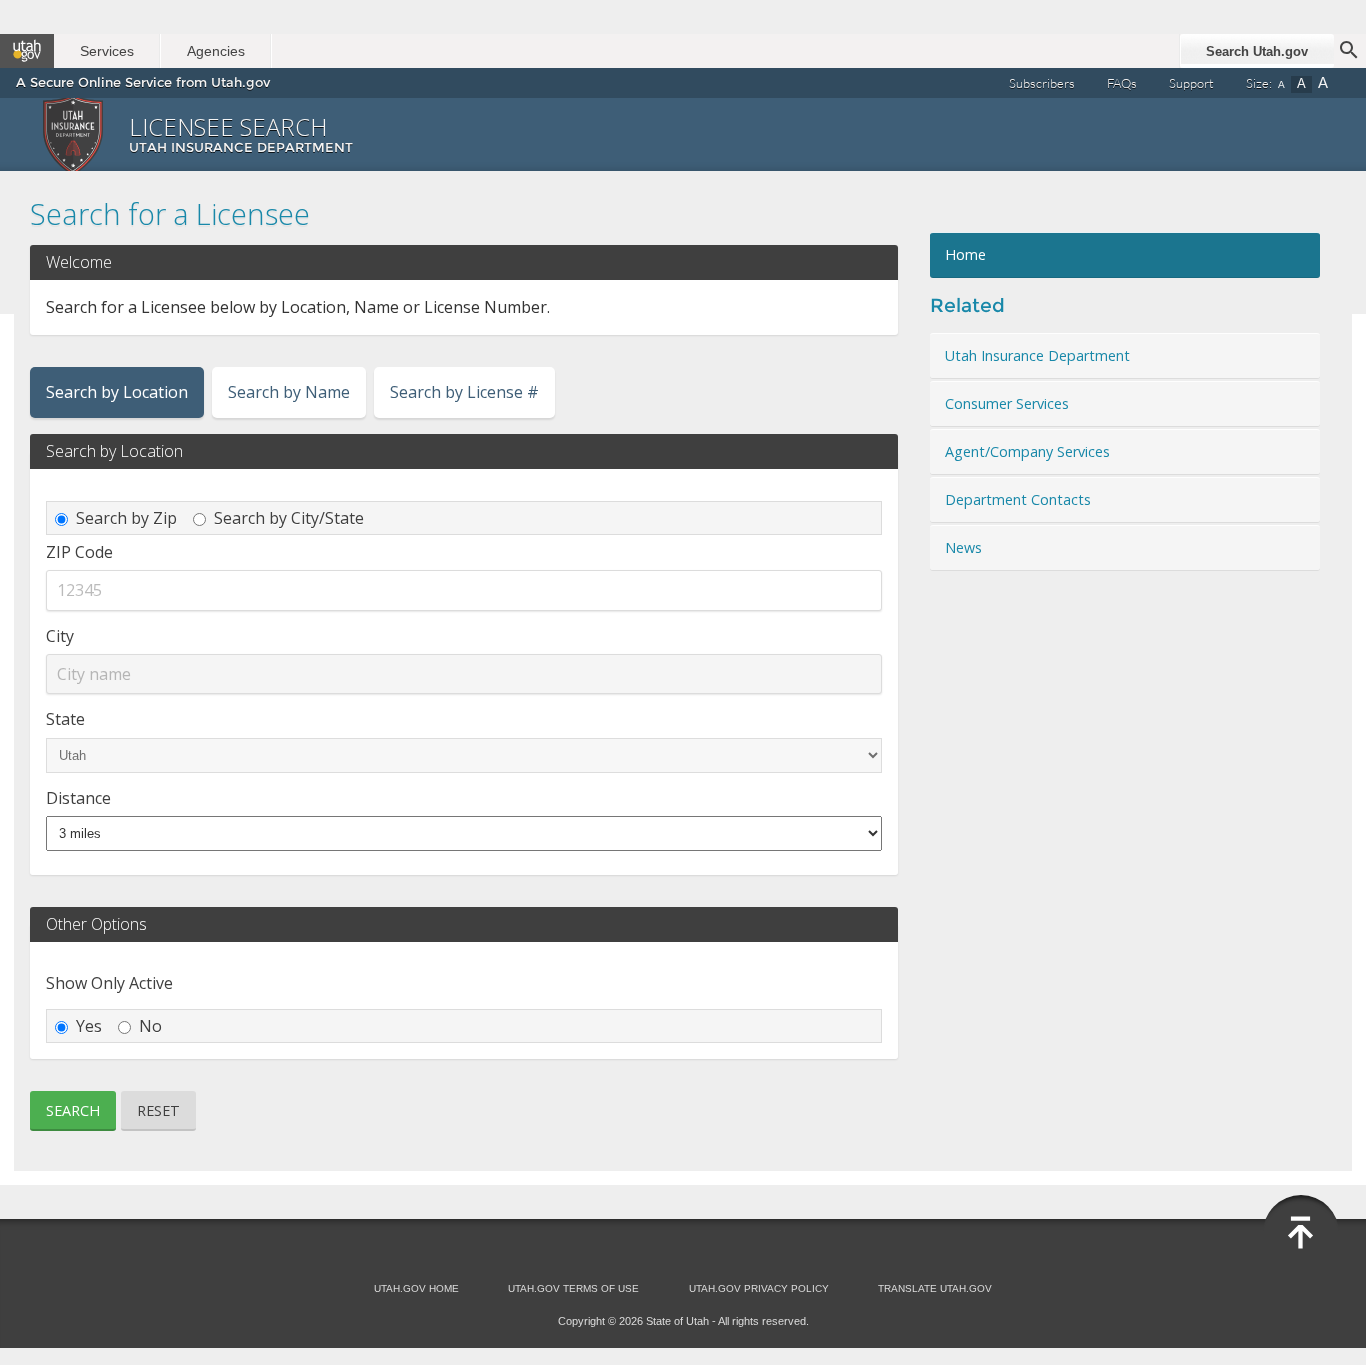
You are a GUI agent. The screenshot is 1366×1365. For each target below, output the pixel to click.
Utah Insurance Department (1037, 355)
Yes (89, 1026)
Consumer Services (1007, 403)
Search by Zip (126, 518)
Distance (78, 798)
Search (73, 1110)
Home (965, 254)
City (60, 636)
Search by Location (117, 392)
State (65, 719)
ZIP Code (79, 552)
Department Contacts (1018, 499)
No (150, 1026)
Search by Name (289, 392)
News (963, 547)
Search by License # (464, 392)
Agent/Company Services (1027, 451)
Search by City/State (289, 518)
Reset (158, 1110)
